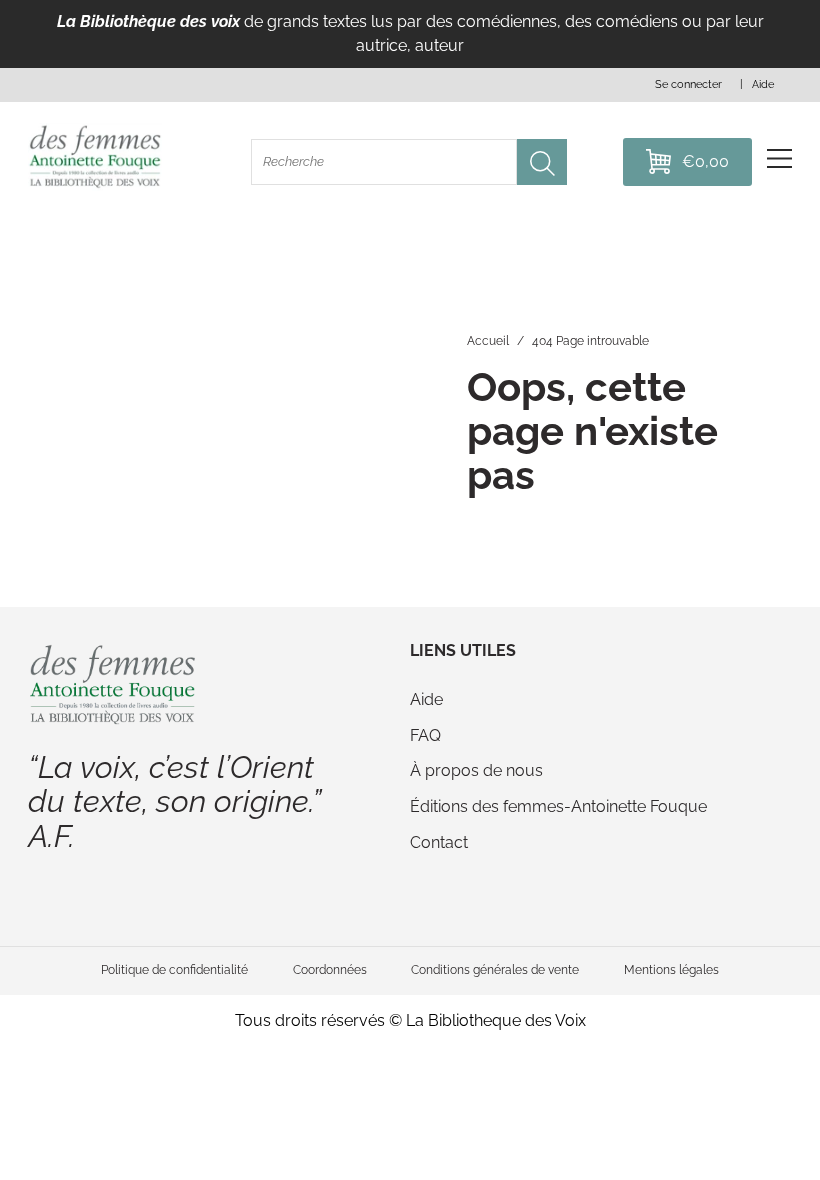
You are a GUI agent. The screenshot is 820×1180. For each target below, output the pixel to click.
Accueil (488, 340)
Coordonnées (330, 970)
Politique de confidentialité (174, 970)
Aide (426, 699)
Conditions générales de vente (495, 970)
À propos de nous (476, 770)
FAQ (425, 735)
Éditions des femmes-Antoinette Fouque (558, 806)
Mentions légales (671, 970)
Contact (439, 842)
